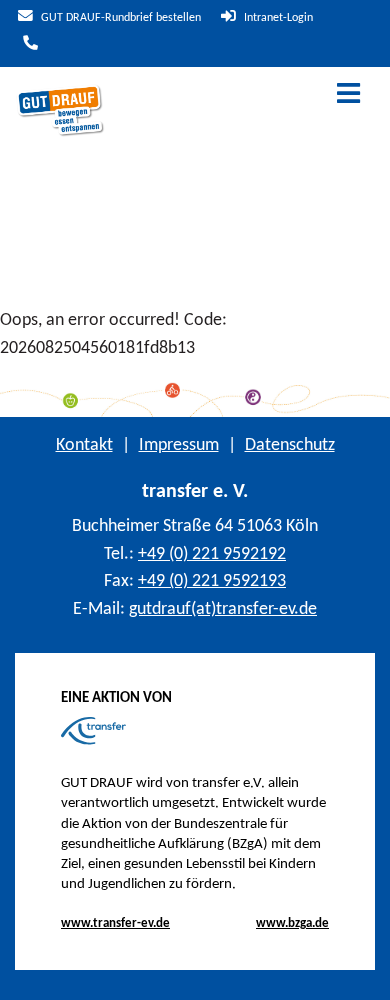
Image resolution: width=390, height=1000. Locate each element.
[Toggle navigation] (348, 95)
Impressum (179, 445)
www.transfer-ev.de (115, 923)
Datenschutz (290, 445)
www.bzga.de (292, 923)
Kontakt (84, 445)
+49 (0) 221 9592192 (212, 554)
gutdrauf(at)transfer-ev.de (223, 609)
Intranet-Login (277, 18)
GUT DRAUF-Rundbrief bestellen (119, 18)
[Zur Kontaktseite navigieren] (28, 45)
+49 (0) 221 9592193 (212, 581)
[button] (359, 970)
